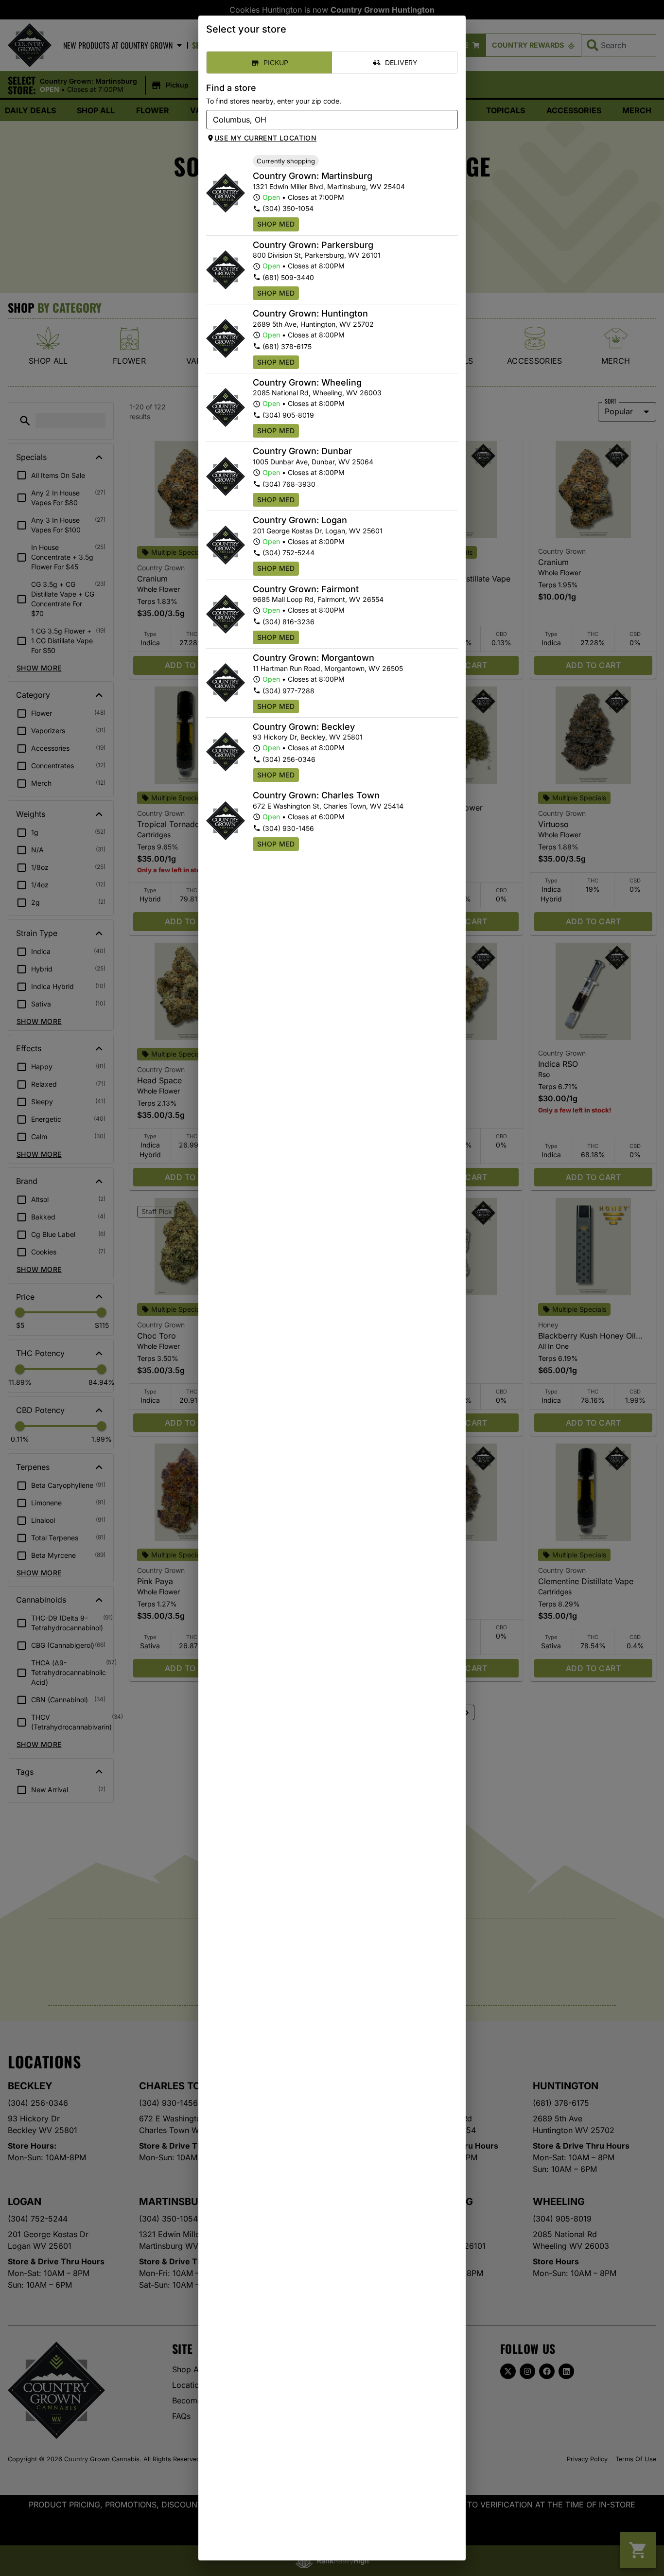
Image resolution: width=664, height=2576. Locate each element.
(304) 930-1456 (288, 828)
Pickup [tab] (276, 62)
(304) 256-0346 (289, 759)
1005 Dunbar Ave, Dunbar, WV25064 (313, 462)
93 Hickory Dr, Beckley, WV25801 (308, 737)
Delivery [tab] (401, 62)
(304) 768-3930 (289, 484)
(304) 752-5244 (288, 553)
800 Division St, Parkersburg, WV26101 (317, 255)
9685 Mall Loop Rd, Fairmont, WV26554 (318, 599)
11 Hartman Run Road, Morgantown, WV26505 (328, 668)
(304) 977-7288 (288, 691)
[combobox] (324, 120)
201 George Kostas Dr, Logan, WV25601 (318, 531)
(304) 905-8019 (288, 415)
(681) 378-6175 (287, 346)
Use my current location (265, 138)
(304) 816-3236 (288, 622)
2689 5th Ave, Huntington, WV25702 (313, 324)
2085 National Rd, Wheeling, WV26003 (317, 393)
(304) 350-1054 (288, 208)
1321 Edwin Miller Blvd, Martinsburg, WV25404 (329, 186)
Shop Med (276, 224)
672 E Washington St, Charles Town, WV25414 (328, 806)
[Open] (451, 120)
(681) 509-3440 (288, 277)
